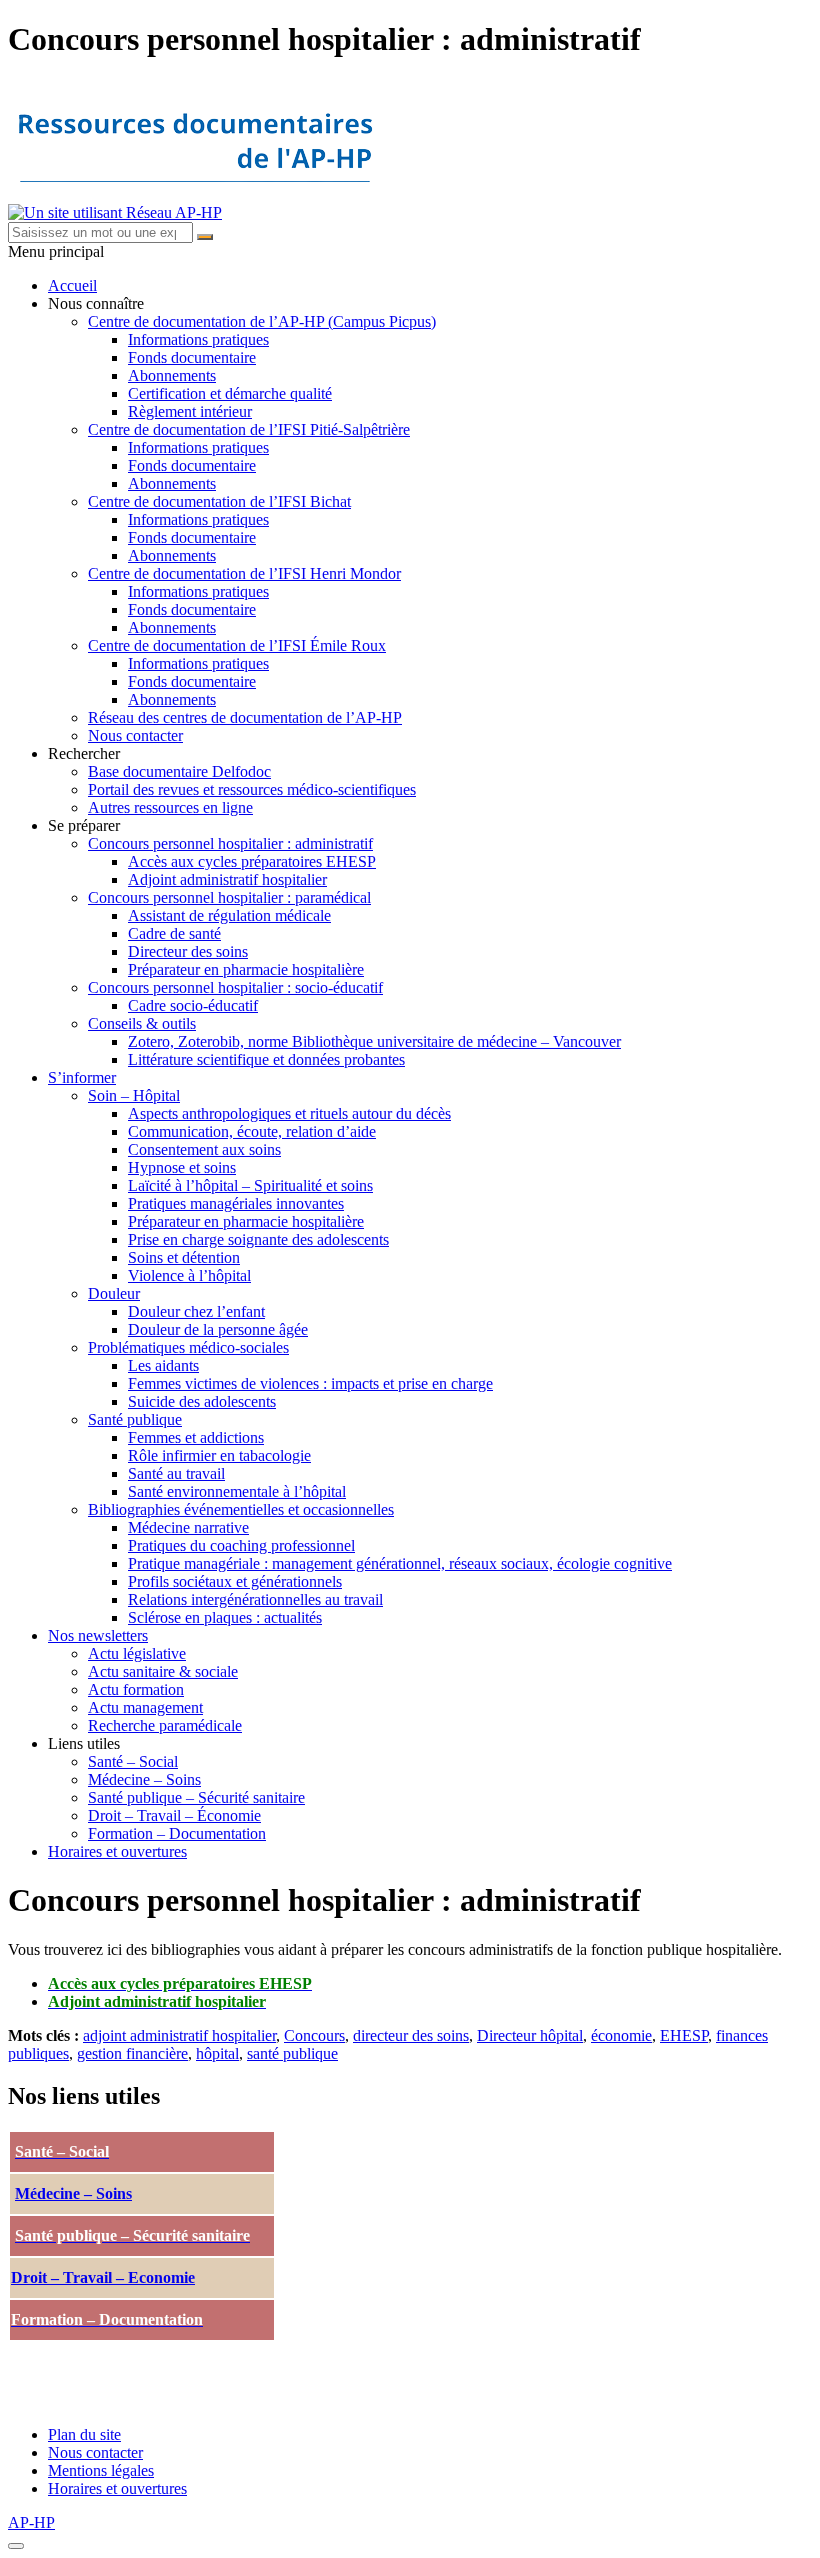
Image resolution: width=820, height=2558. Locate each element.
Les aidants (163, 1365)
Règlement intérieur (190, 411)
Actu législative (137, 1653)
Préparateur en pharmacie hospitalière (246, 969)
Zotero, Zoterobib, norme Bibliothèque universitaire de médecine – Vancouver (374, 1041)
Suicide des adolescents (202, 1401)
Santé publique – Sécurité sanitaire (196, 1797)
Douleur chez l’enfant (196, 1311)
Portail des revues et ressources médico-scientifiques (252, 789)
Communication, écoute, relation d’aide (252, 1131)
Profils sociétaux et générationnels (235, 1581)
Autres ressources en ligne (170, 807)
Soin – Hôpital (134, 1095)
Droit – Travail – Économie (174, 1815)
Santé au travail (176, 1473)
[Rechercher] (205, 237)
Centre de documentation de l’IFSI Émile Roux (237, 645)
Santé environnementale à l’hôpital (237, 1491)
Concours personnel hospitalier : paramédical (229, 897)
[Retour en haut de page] (16, 2546)
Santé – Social (133, 1761)
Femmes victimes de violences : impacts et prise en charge (310, 1383)
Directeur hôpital (530, 2035)
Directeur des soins (188, 951)
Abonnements (172, 375)
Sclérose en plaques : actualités (225, 1617)
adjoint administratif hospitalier (179, 2035)
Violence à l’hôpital (189, 1275)
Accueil (72, 285)
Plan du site (84, 2434)
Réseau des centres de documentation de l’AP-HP (245, 717)
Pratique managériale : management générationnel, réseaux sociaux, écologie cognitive (400, 1563)
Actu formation (136, 1689)
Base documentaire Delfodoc (179, 771)
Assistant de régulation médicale (229, 915)
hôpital (217, 2053)
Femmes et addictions (196, 1437)
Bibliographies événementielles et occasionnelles (241, 1509)
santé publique (292, 2053)
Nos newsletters (98, 1635)
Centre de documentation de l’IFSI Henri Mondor (244, 573)
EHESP (684, 2035)
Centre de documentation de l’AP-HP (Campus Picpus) (262, 321)
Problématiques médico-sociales (188, 1347)
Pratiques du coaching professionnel (241, 1545)
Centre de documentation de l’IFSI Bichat (219, 501)
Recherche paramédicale (165, 1725)
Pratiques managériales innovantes (236, 1203)
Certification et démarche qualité (230, 393)
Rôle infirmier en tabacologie (219, 1455)
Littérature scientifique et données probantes (266, 1059)
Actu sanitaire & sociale (163, 1671)
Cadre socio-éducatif (193, 1005)
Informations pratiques (198, 339)
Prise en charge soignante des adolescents (258, 1239)
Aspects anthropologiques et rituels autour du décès (289, 1113)
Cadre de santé (174, 933)
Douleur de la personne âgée (218, 1329)
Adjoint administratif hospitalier (227, 879)
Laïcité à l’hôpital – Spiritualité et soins (250, 1185)
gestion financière (132, 2053)
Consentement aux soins (204, 1149)
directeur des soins (411, 2035)
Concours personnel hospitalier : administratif (230, 843)
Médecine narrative (188, 1527)
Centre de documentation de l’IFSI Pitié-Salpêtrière (249, 429)
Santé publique (135, 1419)
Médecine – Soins (144, 1779)
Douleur (114, 1293)
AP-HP (31, 2522)
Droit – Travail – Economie (103, 2277)
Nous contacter (135, 735)
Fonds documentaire (192, 357)
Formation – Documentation (177, 1833)
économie (621, 2035)
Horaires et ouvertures (117, 1851)
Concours (314, 2035)
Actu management (145, 1707)
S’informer (82, 1077)
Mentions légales (101, 2470)
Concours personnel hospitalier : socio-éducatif (235, 987)
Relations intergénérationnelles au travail (255, 1599)
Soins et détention (184, 1257)
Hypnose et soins (182, 1167)
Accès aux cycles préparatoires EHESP (252, 861)
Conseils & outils (142, 1023)
